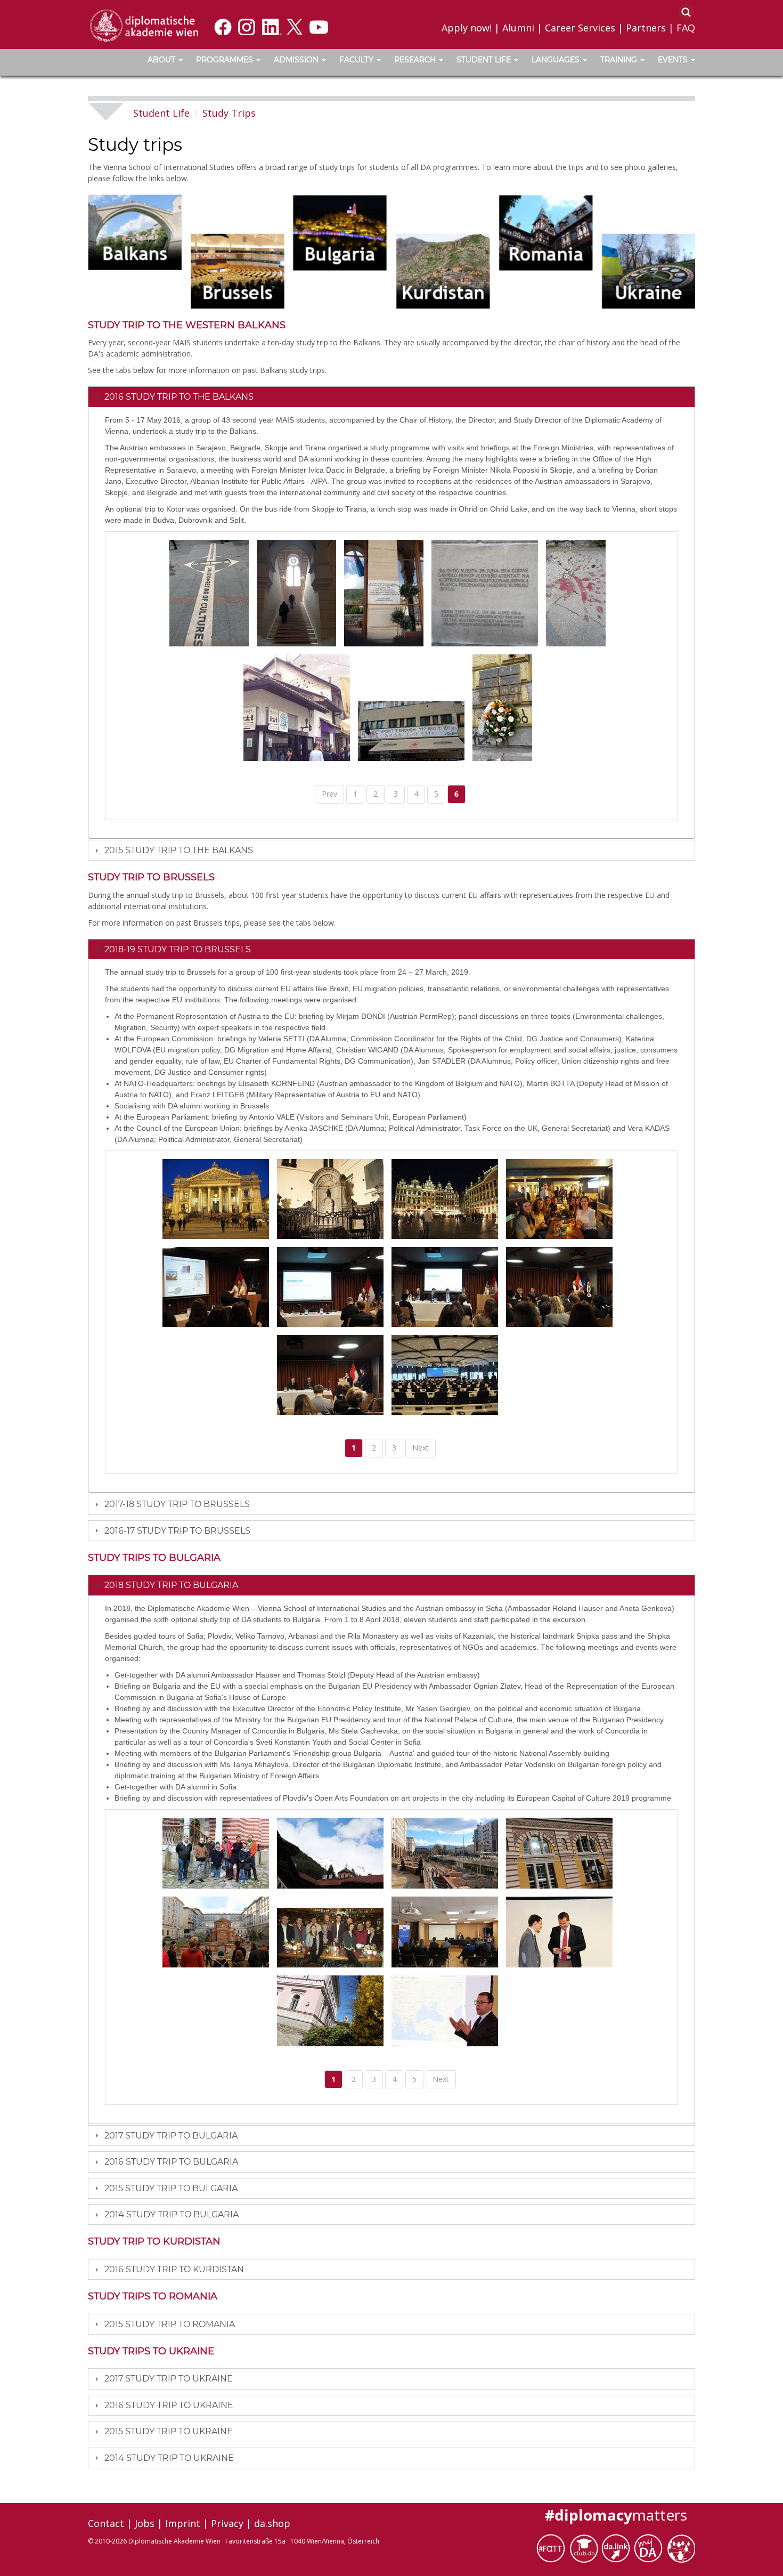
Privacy (227, 2523)
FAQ (686, 28)
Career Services (580, 28)
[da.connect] (681, 2547)
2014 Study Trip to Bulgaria (172, 2214)
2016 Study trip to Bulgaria (171, 2162)
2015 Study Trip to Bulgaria (171, 2188)
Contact (106, 2523)
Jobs (145, 2523)
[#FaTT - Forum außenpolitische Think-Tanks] (553, 2547)
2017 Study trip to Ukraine (169, 2379)
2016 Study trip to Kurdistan (174, 2269)
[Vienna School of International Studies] (144, 25)
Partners (646, 28)
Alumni (518, 28)
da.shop (272, 2523)
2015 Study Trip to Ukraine (169, 2431)
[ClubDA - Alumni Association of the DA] (585, 2547)
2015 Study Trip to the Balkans (179, 850)
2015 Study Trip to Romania (170, 2324)
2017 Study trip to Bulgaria (171, 2136)
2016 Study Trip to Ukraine (169, 2405)
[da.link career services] (618, 2547)
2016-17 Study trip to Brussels (177, 1531)
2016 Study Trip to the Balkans (179, 397)
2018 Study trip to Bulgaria (171, 1585)
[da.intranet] (650, 2547)
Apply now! (467, 28)
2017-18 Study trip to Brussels (177, 1504)
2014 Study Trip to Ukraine (169, 2458)
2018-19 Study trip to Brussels (178, 949)
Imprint (183, 2523)
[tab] (391, 396)
